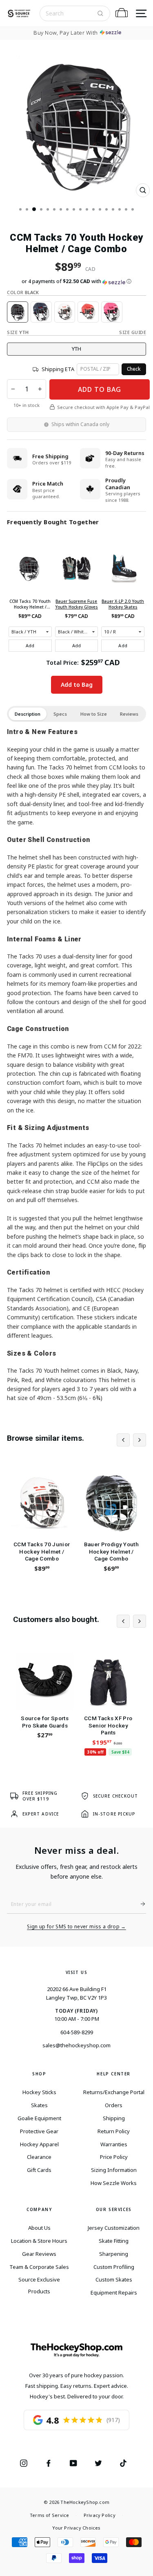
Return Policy (114, 2131)
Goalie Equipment (39, 2118)
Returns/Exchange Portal (114, 2092)
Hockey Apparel (39, 2144)
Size (18, 332)
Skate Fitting (114, 2241)
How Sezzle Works (114, 2183)
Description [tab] (28, 714)
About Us (39, 2228)
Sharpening (114, 2254)
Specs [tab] (60, 714)
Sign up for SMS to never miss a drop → (76, 1927)
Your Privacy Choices (76, 2528)
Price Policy (114, 2157)
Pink (112, 312)
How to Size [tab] (94, 714)
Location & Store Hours (39, 2241)
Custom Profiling (114, 2267)
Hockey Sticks (39, 2092)
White (65, 312)
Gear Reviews (39, 2254)
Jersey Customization (114, 2228)
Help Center (114, 2074)
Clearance (39, 2157)
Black (18, 312)
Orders (114, 2105)
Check (134, 369)
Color (23, 292)
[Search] (100, 13)
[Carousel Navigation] (131, 1440)
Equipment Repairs (114, 2292)
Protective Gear (39, 2131)
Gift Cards (39, 2170)
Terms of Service (50, 2515)
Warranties (114, 2144)
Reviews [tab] (129, 714)
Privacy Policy (100, 2515)
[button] (76, 281)
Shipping (114, 2118)
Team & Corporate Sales (39, 2267)
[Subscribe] (140, 1904)
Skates (39, 2105)
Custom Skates (114, 2279)
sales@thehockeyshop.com (76, 2045)
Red (88, 312)
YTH (76, 349)
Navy (41, 312)
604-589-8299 (77, 2032)
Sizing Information (114, 2170)
